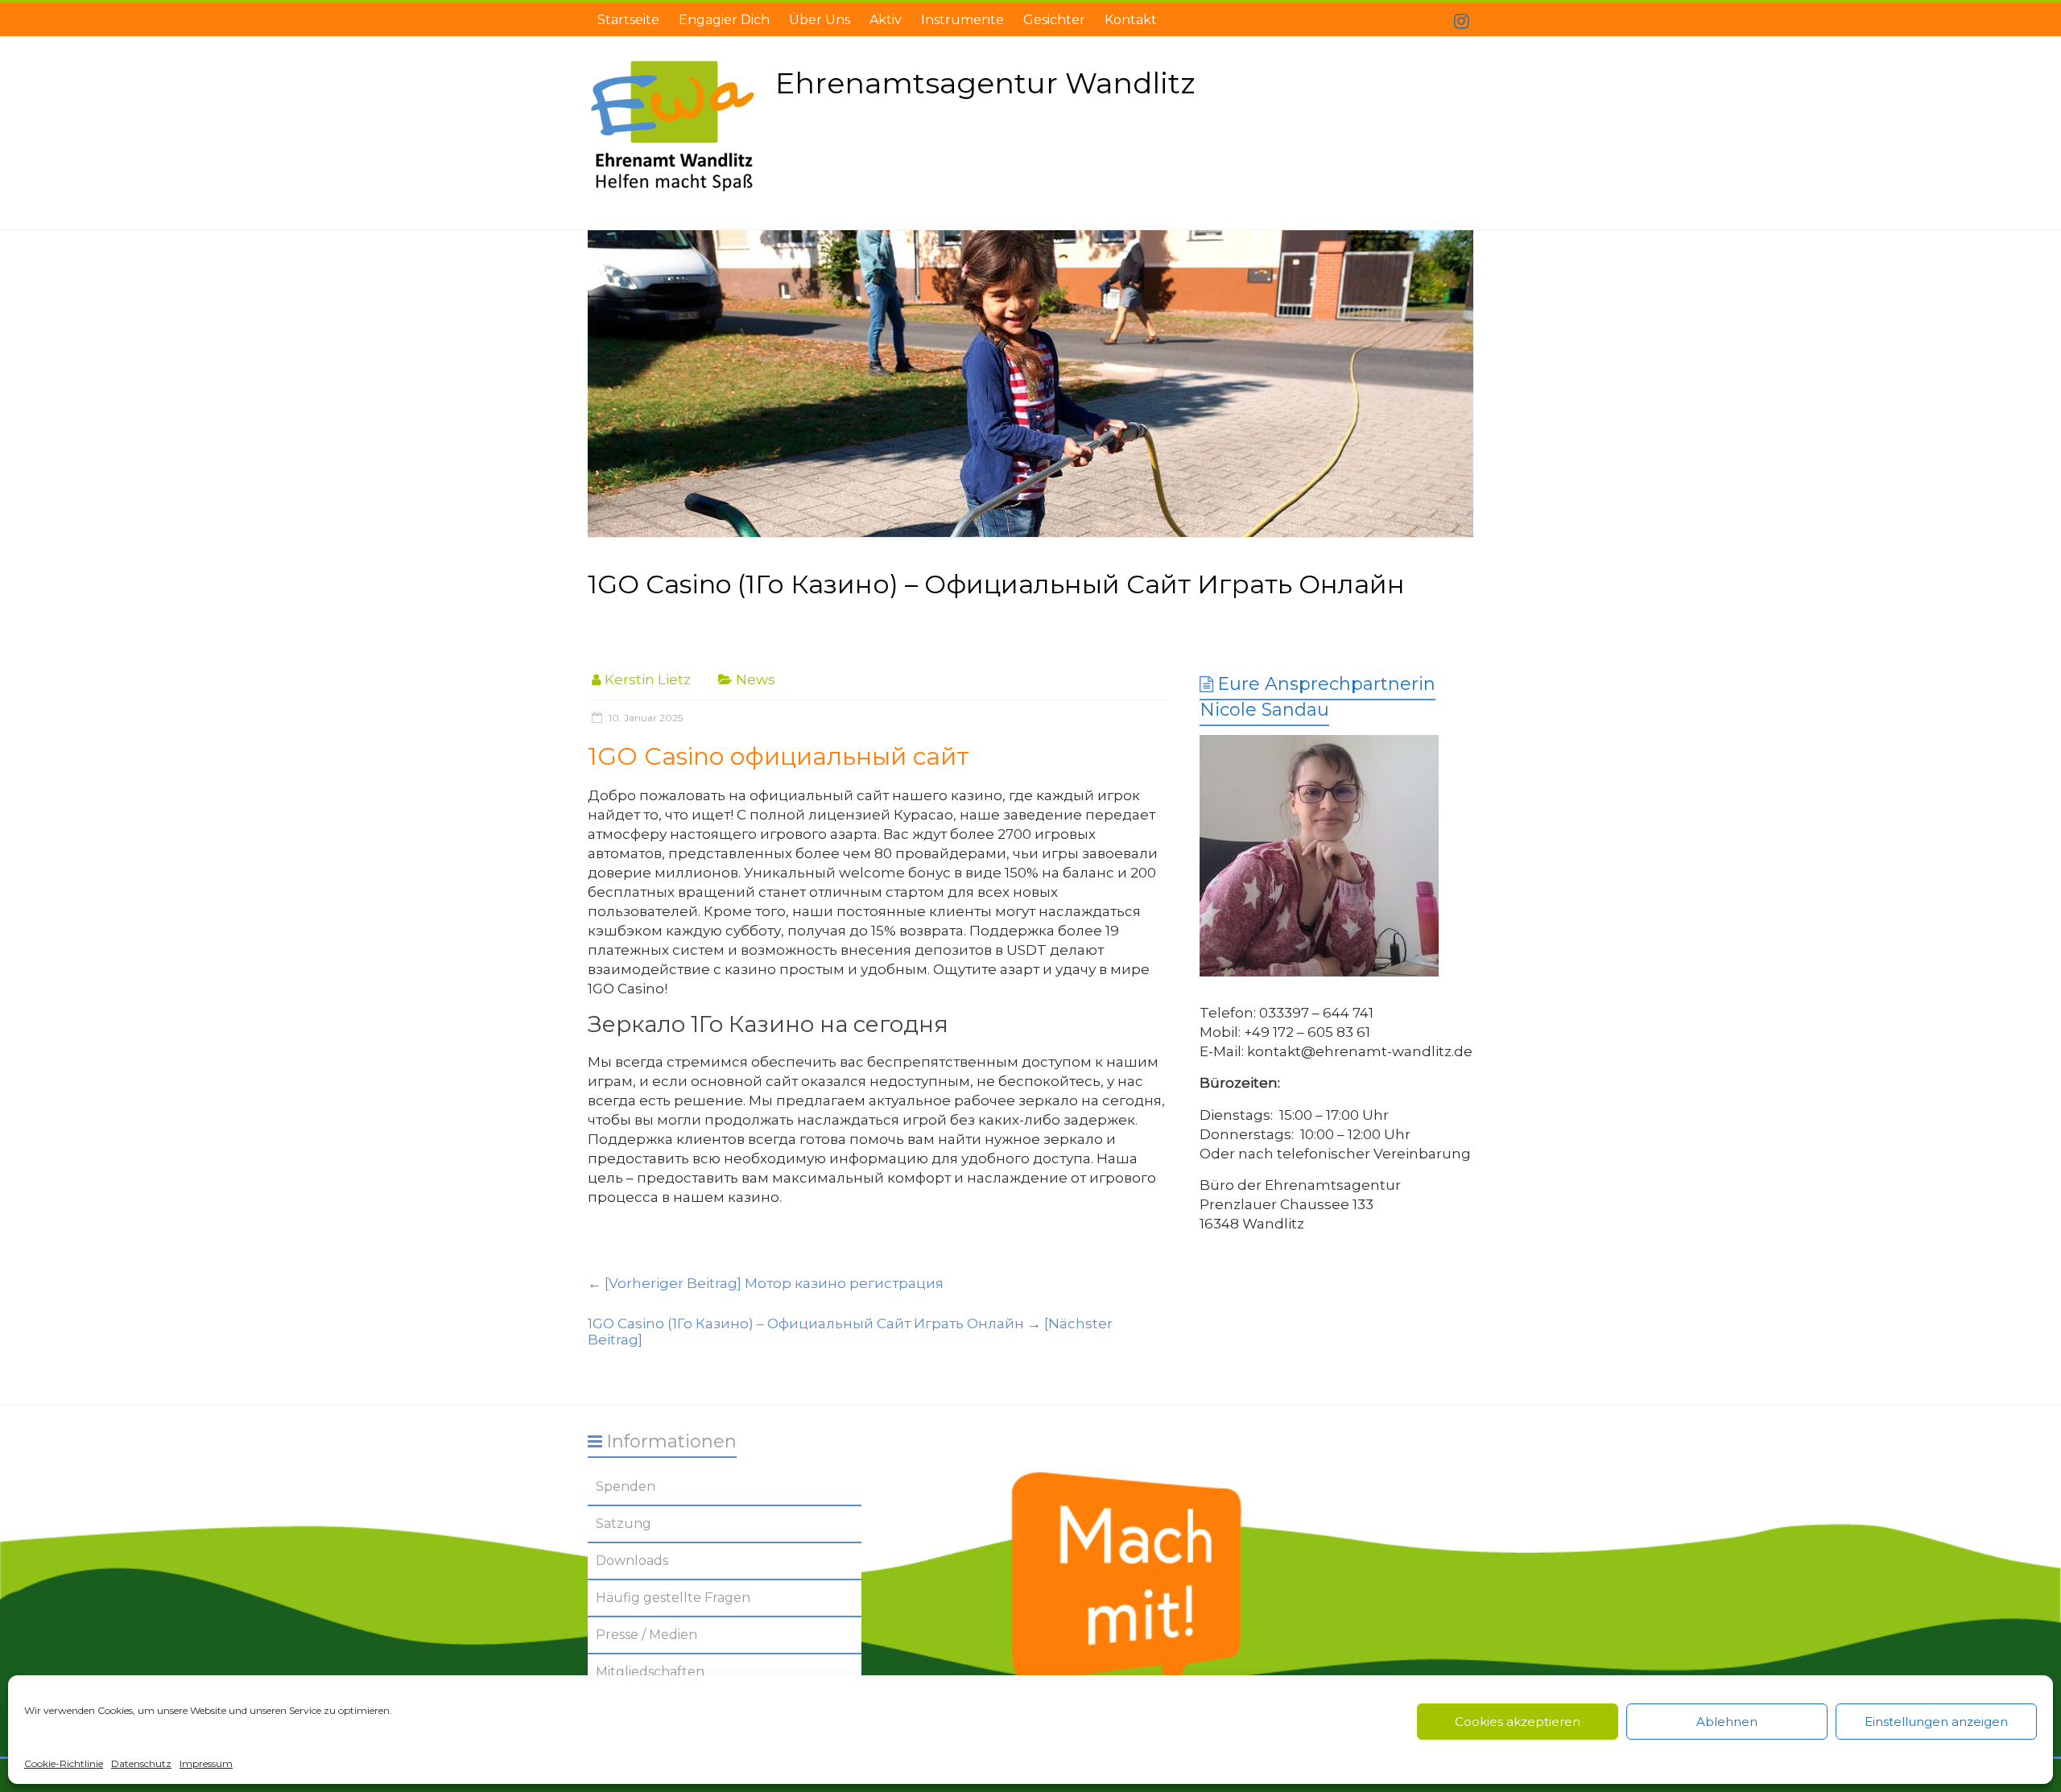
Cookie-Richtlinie (64, 1763)
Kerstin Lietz (648, 679)
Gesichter (1054, 20)
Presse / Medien (646, 1635)
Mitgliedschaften (650, 1672)
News (756, 679)
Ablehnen (1727, 1722)
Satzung (624, 1524)
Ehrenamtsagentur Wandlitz (985, 83)
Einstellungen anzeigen (1936, 1722)
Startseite (628, 20)
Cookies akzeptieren (1518, 1722)
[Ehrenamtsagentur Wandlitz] (1030, 384)
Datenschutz (141, 1763)
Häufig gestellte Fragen (673, 1598)
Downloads (632, 1561)
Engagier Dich (724, 20)
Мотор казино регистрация (766, 1283)
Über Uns (820, 20)
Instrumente (962, 20)
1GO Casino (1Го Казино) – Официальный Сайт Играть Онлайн (850, 1332)
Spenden (626, 1486)
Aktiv (886, 20)
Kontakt (1131, 20)
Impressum (206, 1763)
